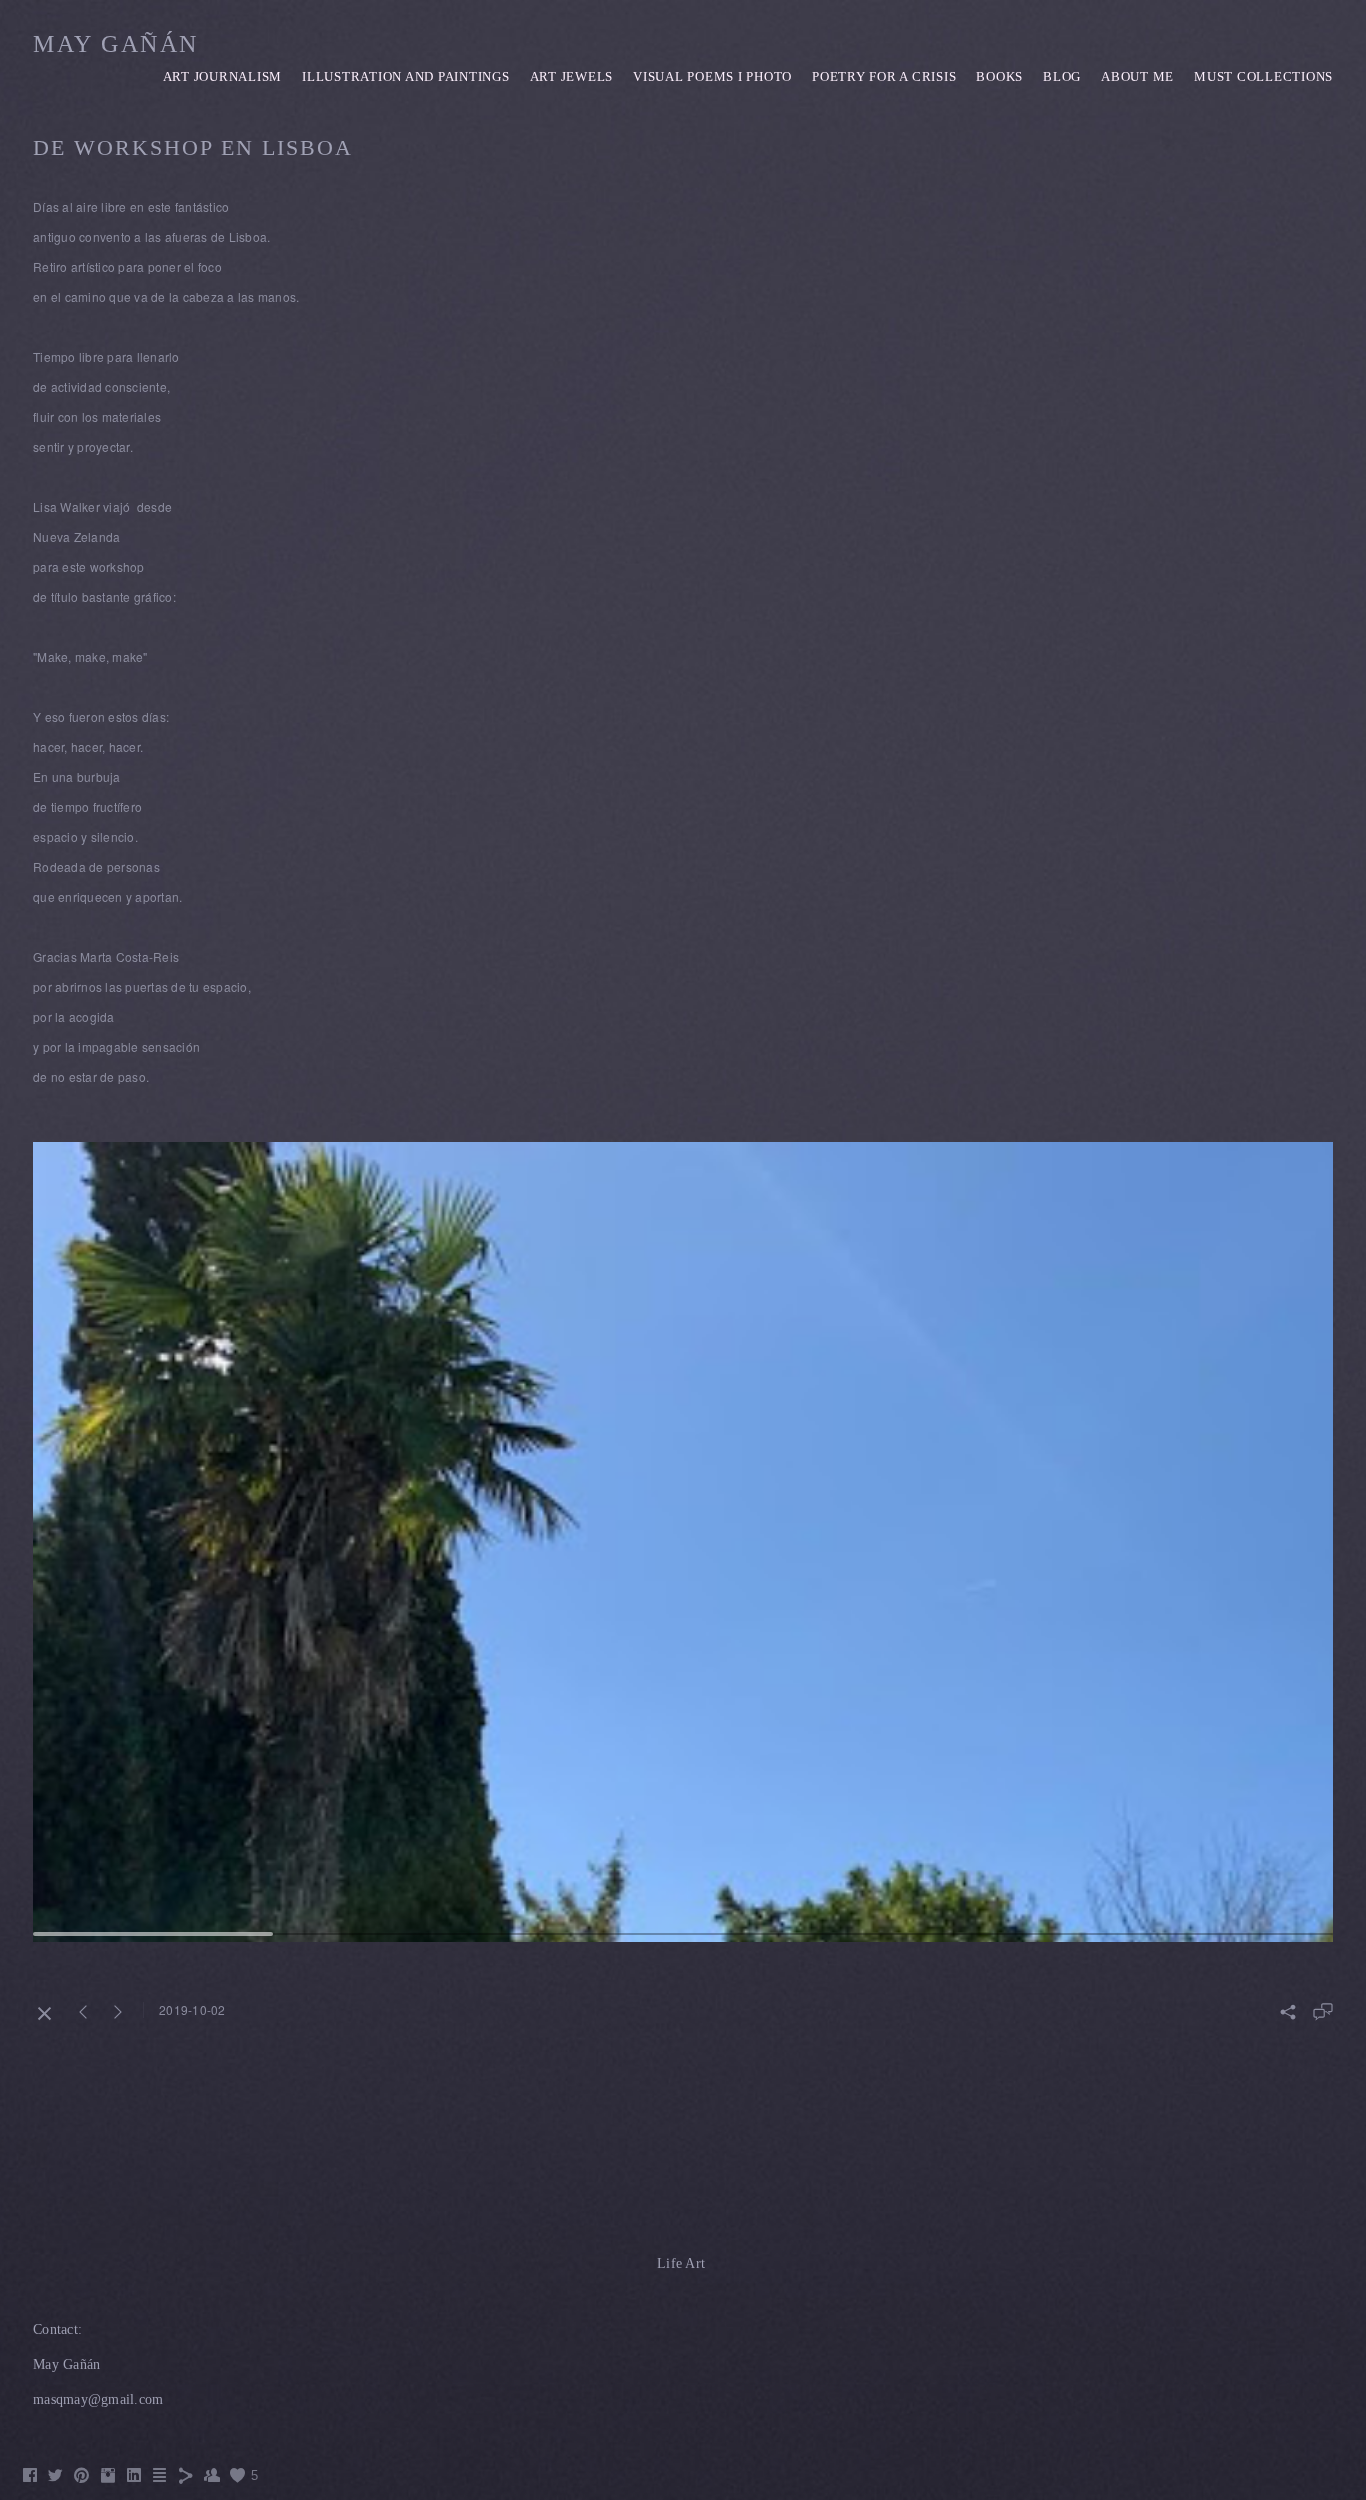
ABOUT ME (1137, 76)
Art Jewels (572, 76)
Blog (1062, 76)
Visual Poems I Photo (712, 76)
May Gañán (116, 44)
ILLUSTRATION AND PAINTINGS (406, 76)
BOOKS (999, 76)
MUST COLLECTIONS (1263, 76)
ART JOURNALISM (223, 76)
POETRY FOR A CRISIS (884, 76)
